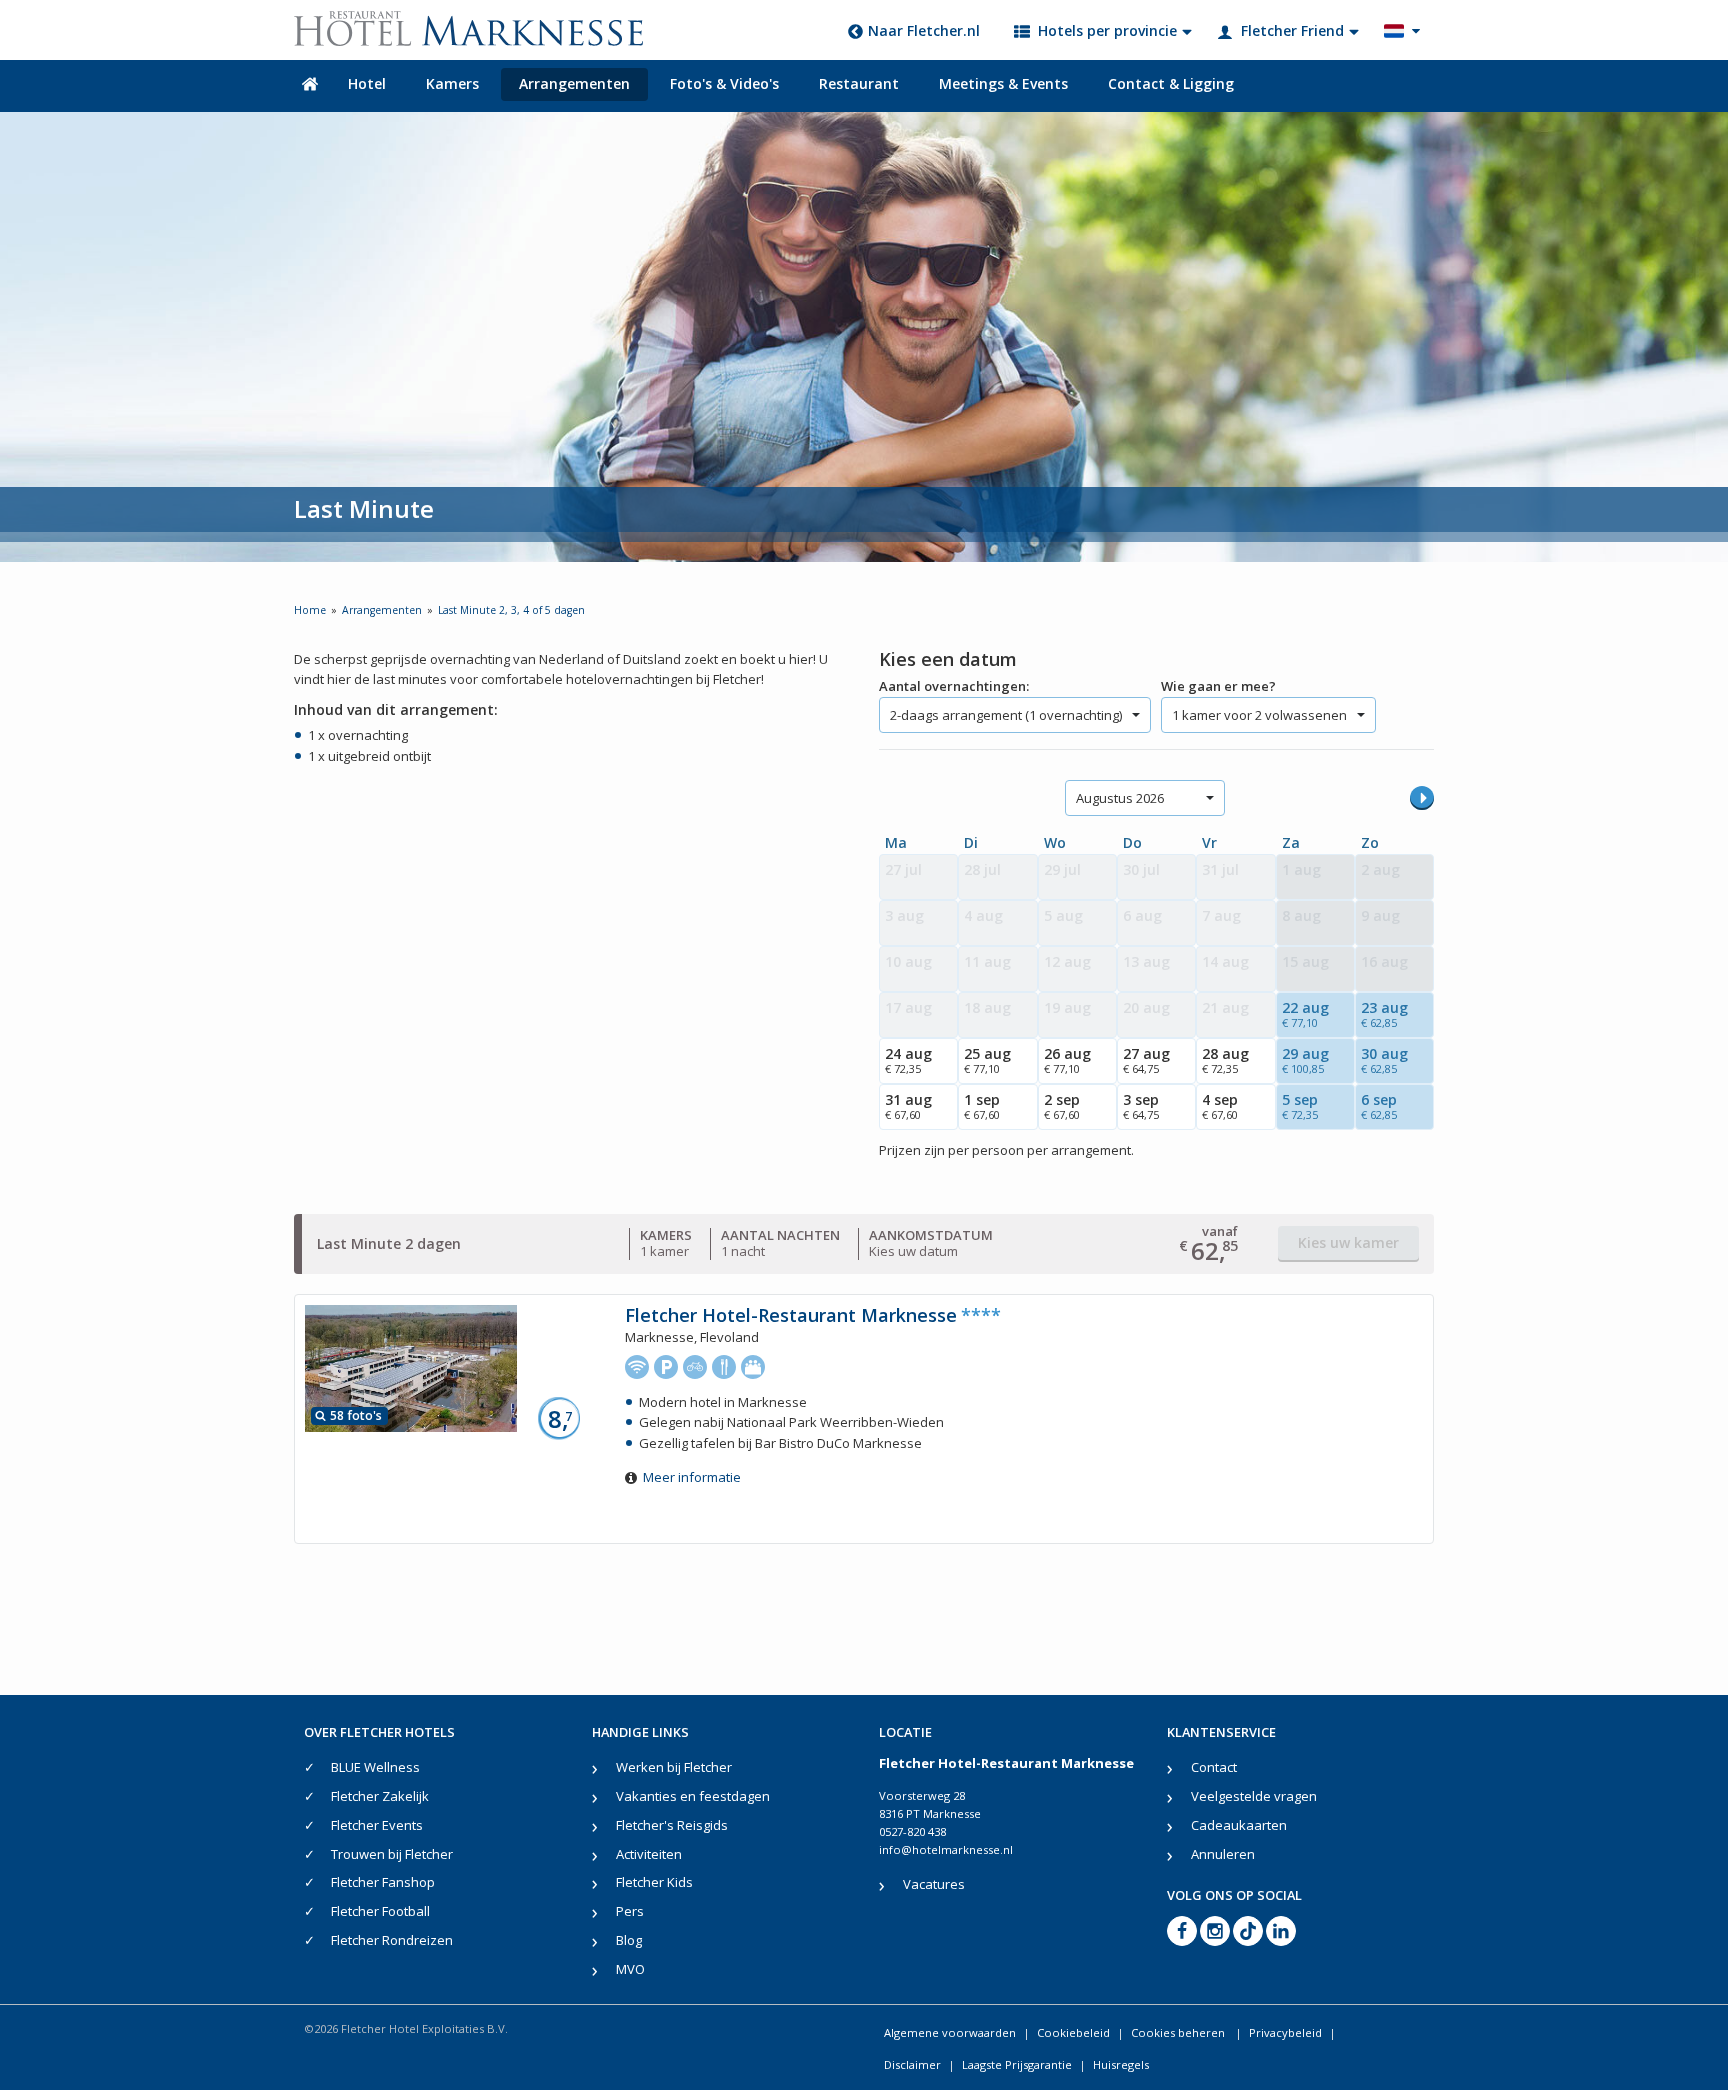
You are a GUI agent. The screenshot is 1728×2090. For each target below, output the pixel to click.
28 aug (1225, 1060)
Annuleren (1223, 1854)
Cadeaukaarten (1239, 1825)
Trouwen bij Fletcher (392, 1854)
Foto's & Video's (724, 83)
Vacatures (934, 1884)
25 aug (987, 1060)
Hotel (367, 83)
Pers (630, 1911)
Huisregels (1121, 2064)
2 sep (1062, 1106)
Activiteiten (649, 1854)
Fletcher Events (377, 1825)
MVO (630, 1969)
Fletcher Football (380, 1911)
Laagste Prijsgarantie (1017, 2064)
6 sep (1379, 1106)
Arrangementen (574, 83)
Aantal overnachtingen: (954, 686)
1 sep (982, 1106)
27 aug (1146, 1060)
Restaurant (859, 83)
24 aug (908, 1060)
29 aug (1305, 1060)
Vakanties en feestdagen (693, 1796)
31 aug (908, 1106)
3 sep (1141, 1106)
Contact (1214, 1767)
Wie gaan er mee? (1218, 686)
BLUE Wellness (375, 1767)
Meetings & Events (1003, 83)
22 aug (1305, 1014)
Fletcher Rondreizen (392, 1940)
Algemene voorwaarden (950, 2032)
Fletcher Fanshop (383, 1882)
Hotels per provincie (1107, 30)
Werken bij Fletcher (674, 1767)
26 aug (1067, 1060)
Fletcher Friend (1292, 30)
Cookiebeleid (1073, 2032)
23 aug (1384, 1014)
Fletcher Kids (654, 1882)
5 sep (1300, 1106)
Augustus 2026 (1120, 798)
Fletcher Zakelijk (380, 1796)
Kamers (452, 83)
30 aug (1384, 1060)
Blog (629, 1940)
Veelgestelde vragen (1254, 1796)
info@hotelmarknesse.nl (946, 1849)
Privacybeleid (1285, 2032)
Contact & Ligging (1171, 83)
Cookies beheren (1179, 2032)
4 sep (1220, 1106)
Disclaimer (912, 2064)
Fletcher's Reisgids (672, 1825)
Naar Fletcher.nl (924, 30)
